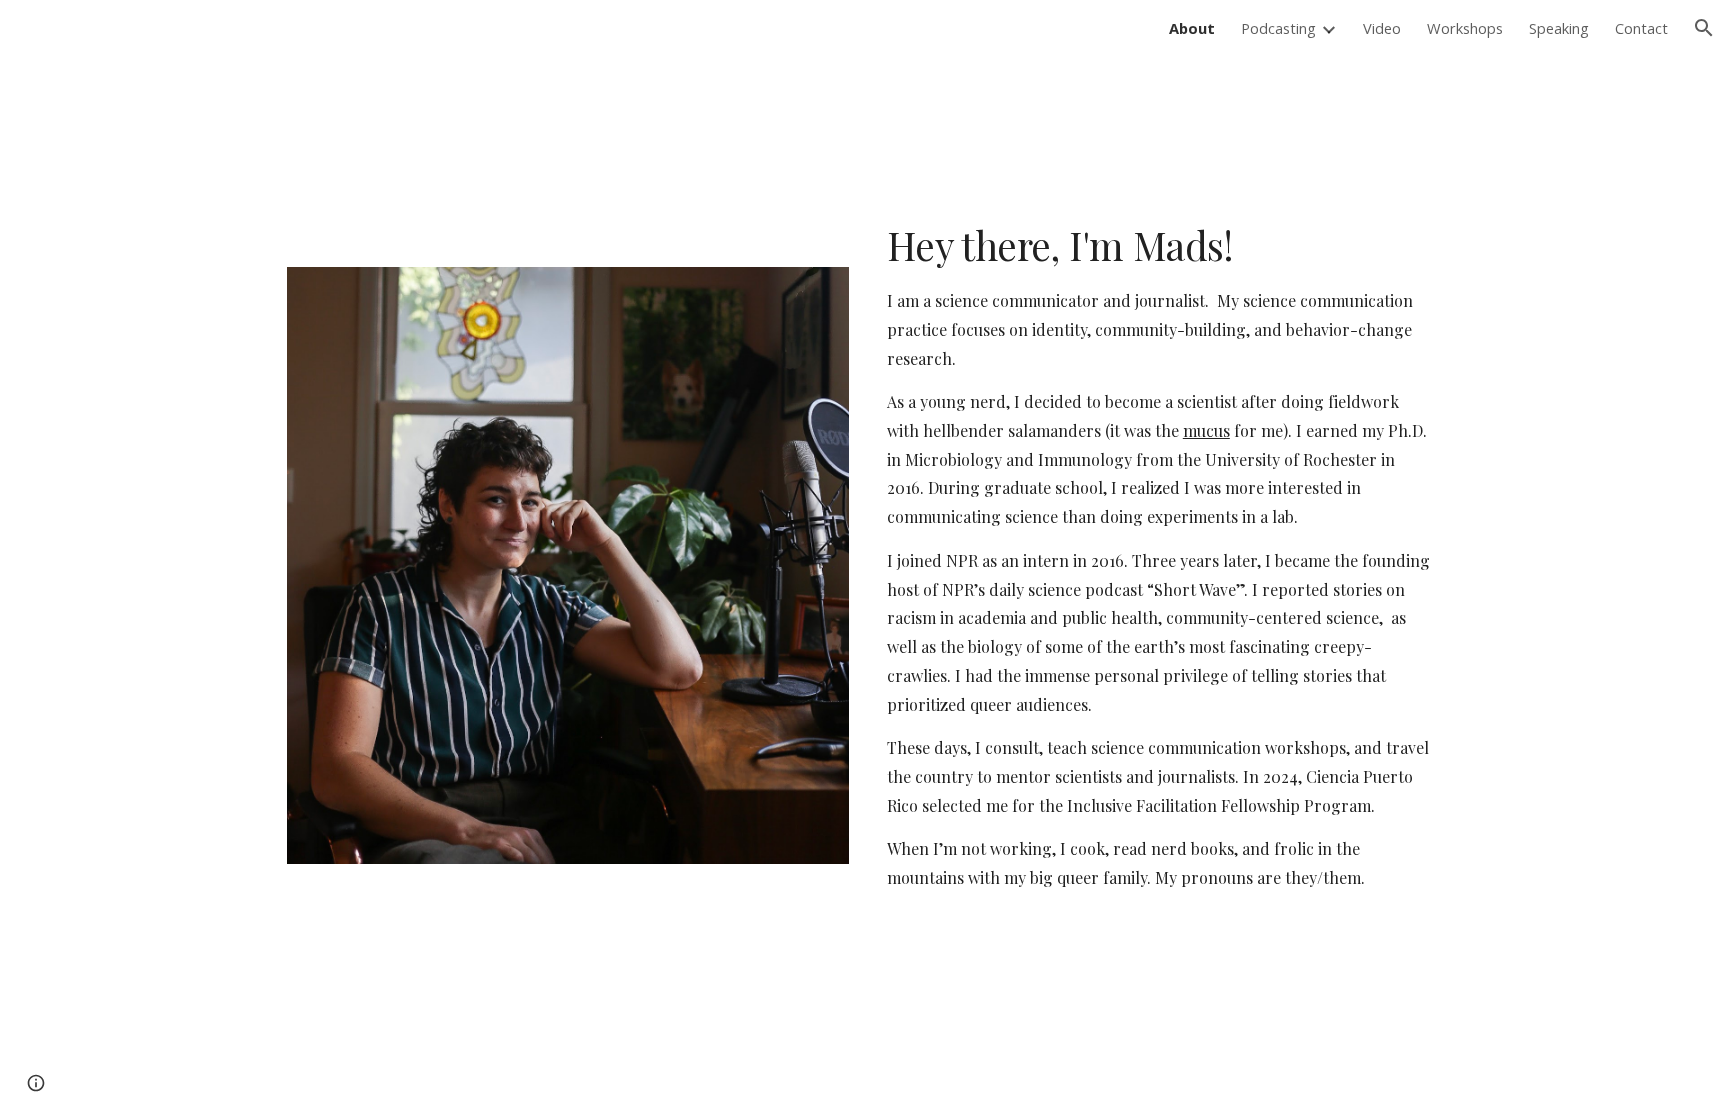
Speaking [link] (1559, 28)
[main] (1160, 574)
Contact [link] (1641, 28)
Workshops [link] (1465, 28)
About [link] (1192, 28)
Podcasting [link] (1278, 28)
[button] (1704, 28)
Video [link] (1382, 28)
